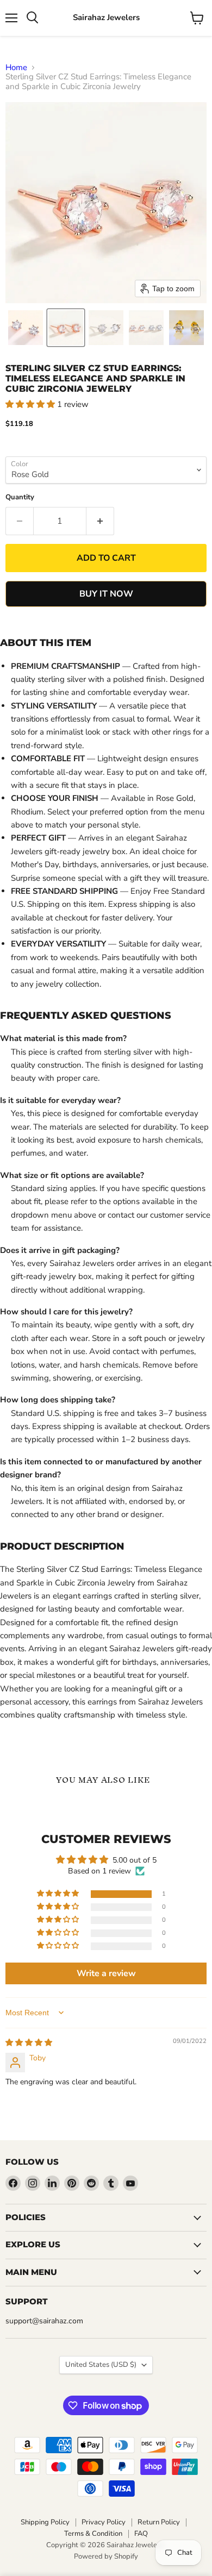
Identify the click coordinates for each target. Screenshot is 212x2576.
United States (101, 2365)
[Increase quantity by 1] (100, 521)
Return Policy (159, 2522)
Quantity (20, 497)
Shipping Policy (45, 2522)
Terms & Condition (93, 2534)
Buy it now (106, 594)
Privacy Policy (104, 2522)
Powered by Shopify (106, 2556)
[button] (26, 328)
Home (16, 68)
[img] (29, 2043)
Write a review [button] (106, 1973)
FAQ (141, 2534)
